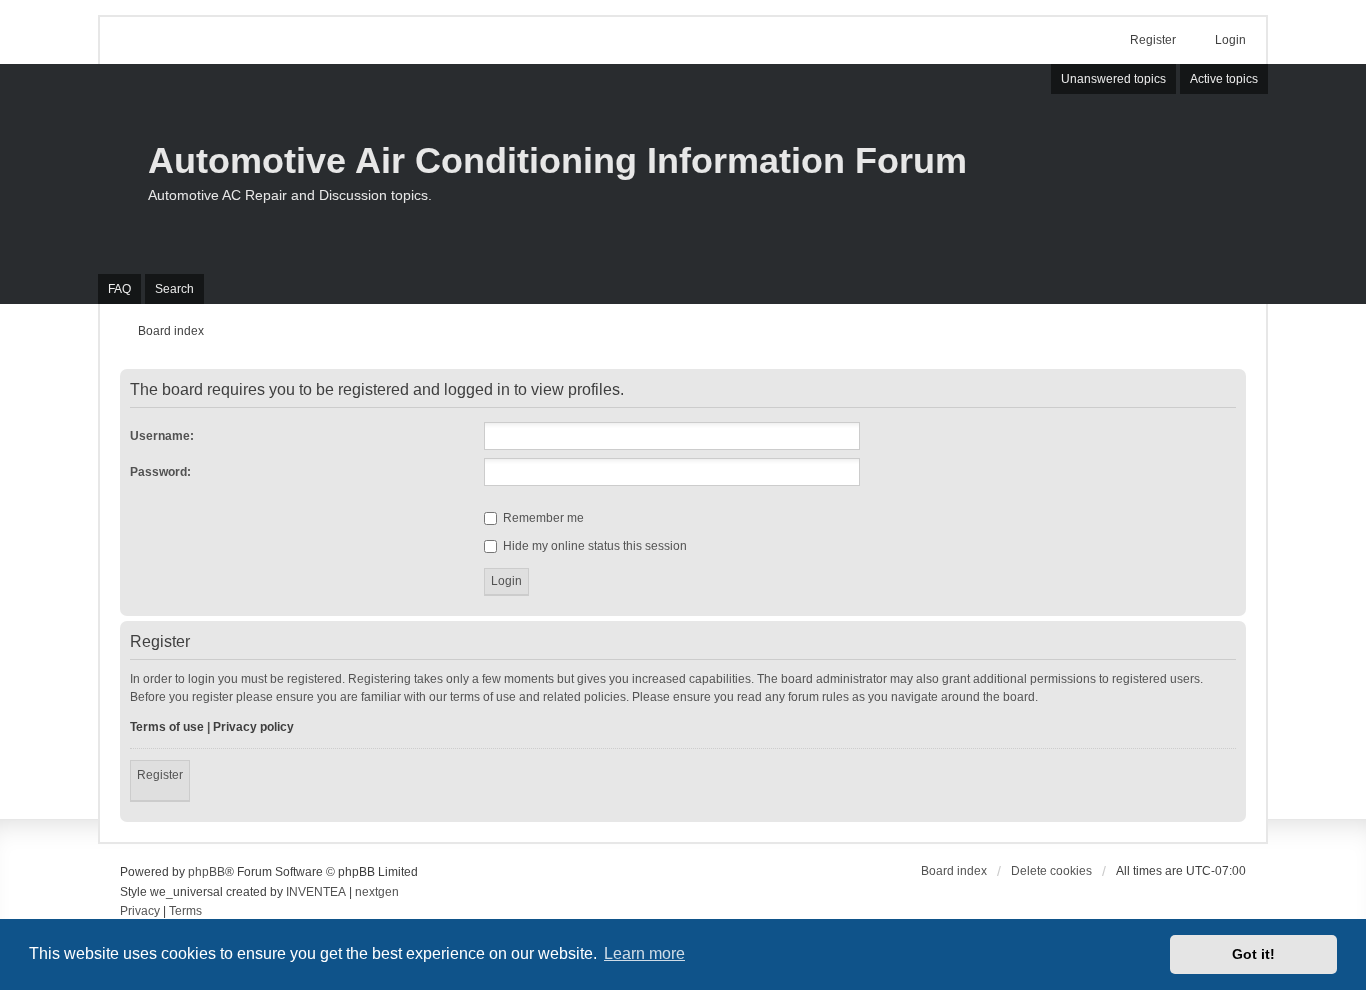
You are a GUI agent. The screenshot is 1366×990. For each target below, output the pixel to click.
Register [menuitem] (1153, 40)
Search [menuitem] (174, 289)
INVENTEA (316, 892)
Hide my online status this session (593, 546)
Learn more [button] (644, 953)
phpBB (206, 872)
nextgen (377, 892)
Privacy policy (253, 727)
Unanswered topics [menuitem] (1113, 79)
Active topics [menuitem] (1224, 79)
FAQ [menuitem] (119, 289)
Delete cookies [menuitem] (1051, 871)
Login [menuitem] (1230, 40)
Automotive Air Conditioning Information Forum (557, 160)
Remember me (542, 518)
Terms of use (167, 727)
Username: (162, 436)
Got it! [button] (1253, 954)
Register (160, 775)
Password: (160, 472)
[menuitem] (140, 912)
